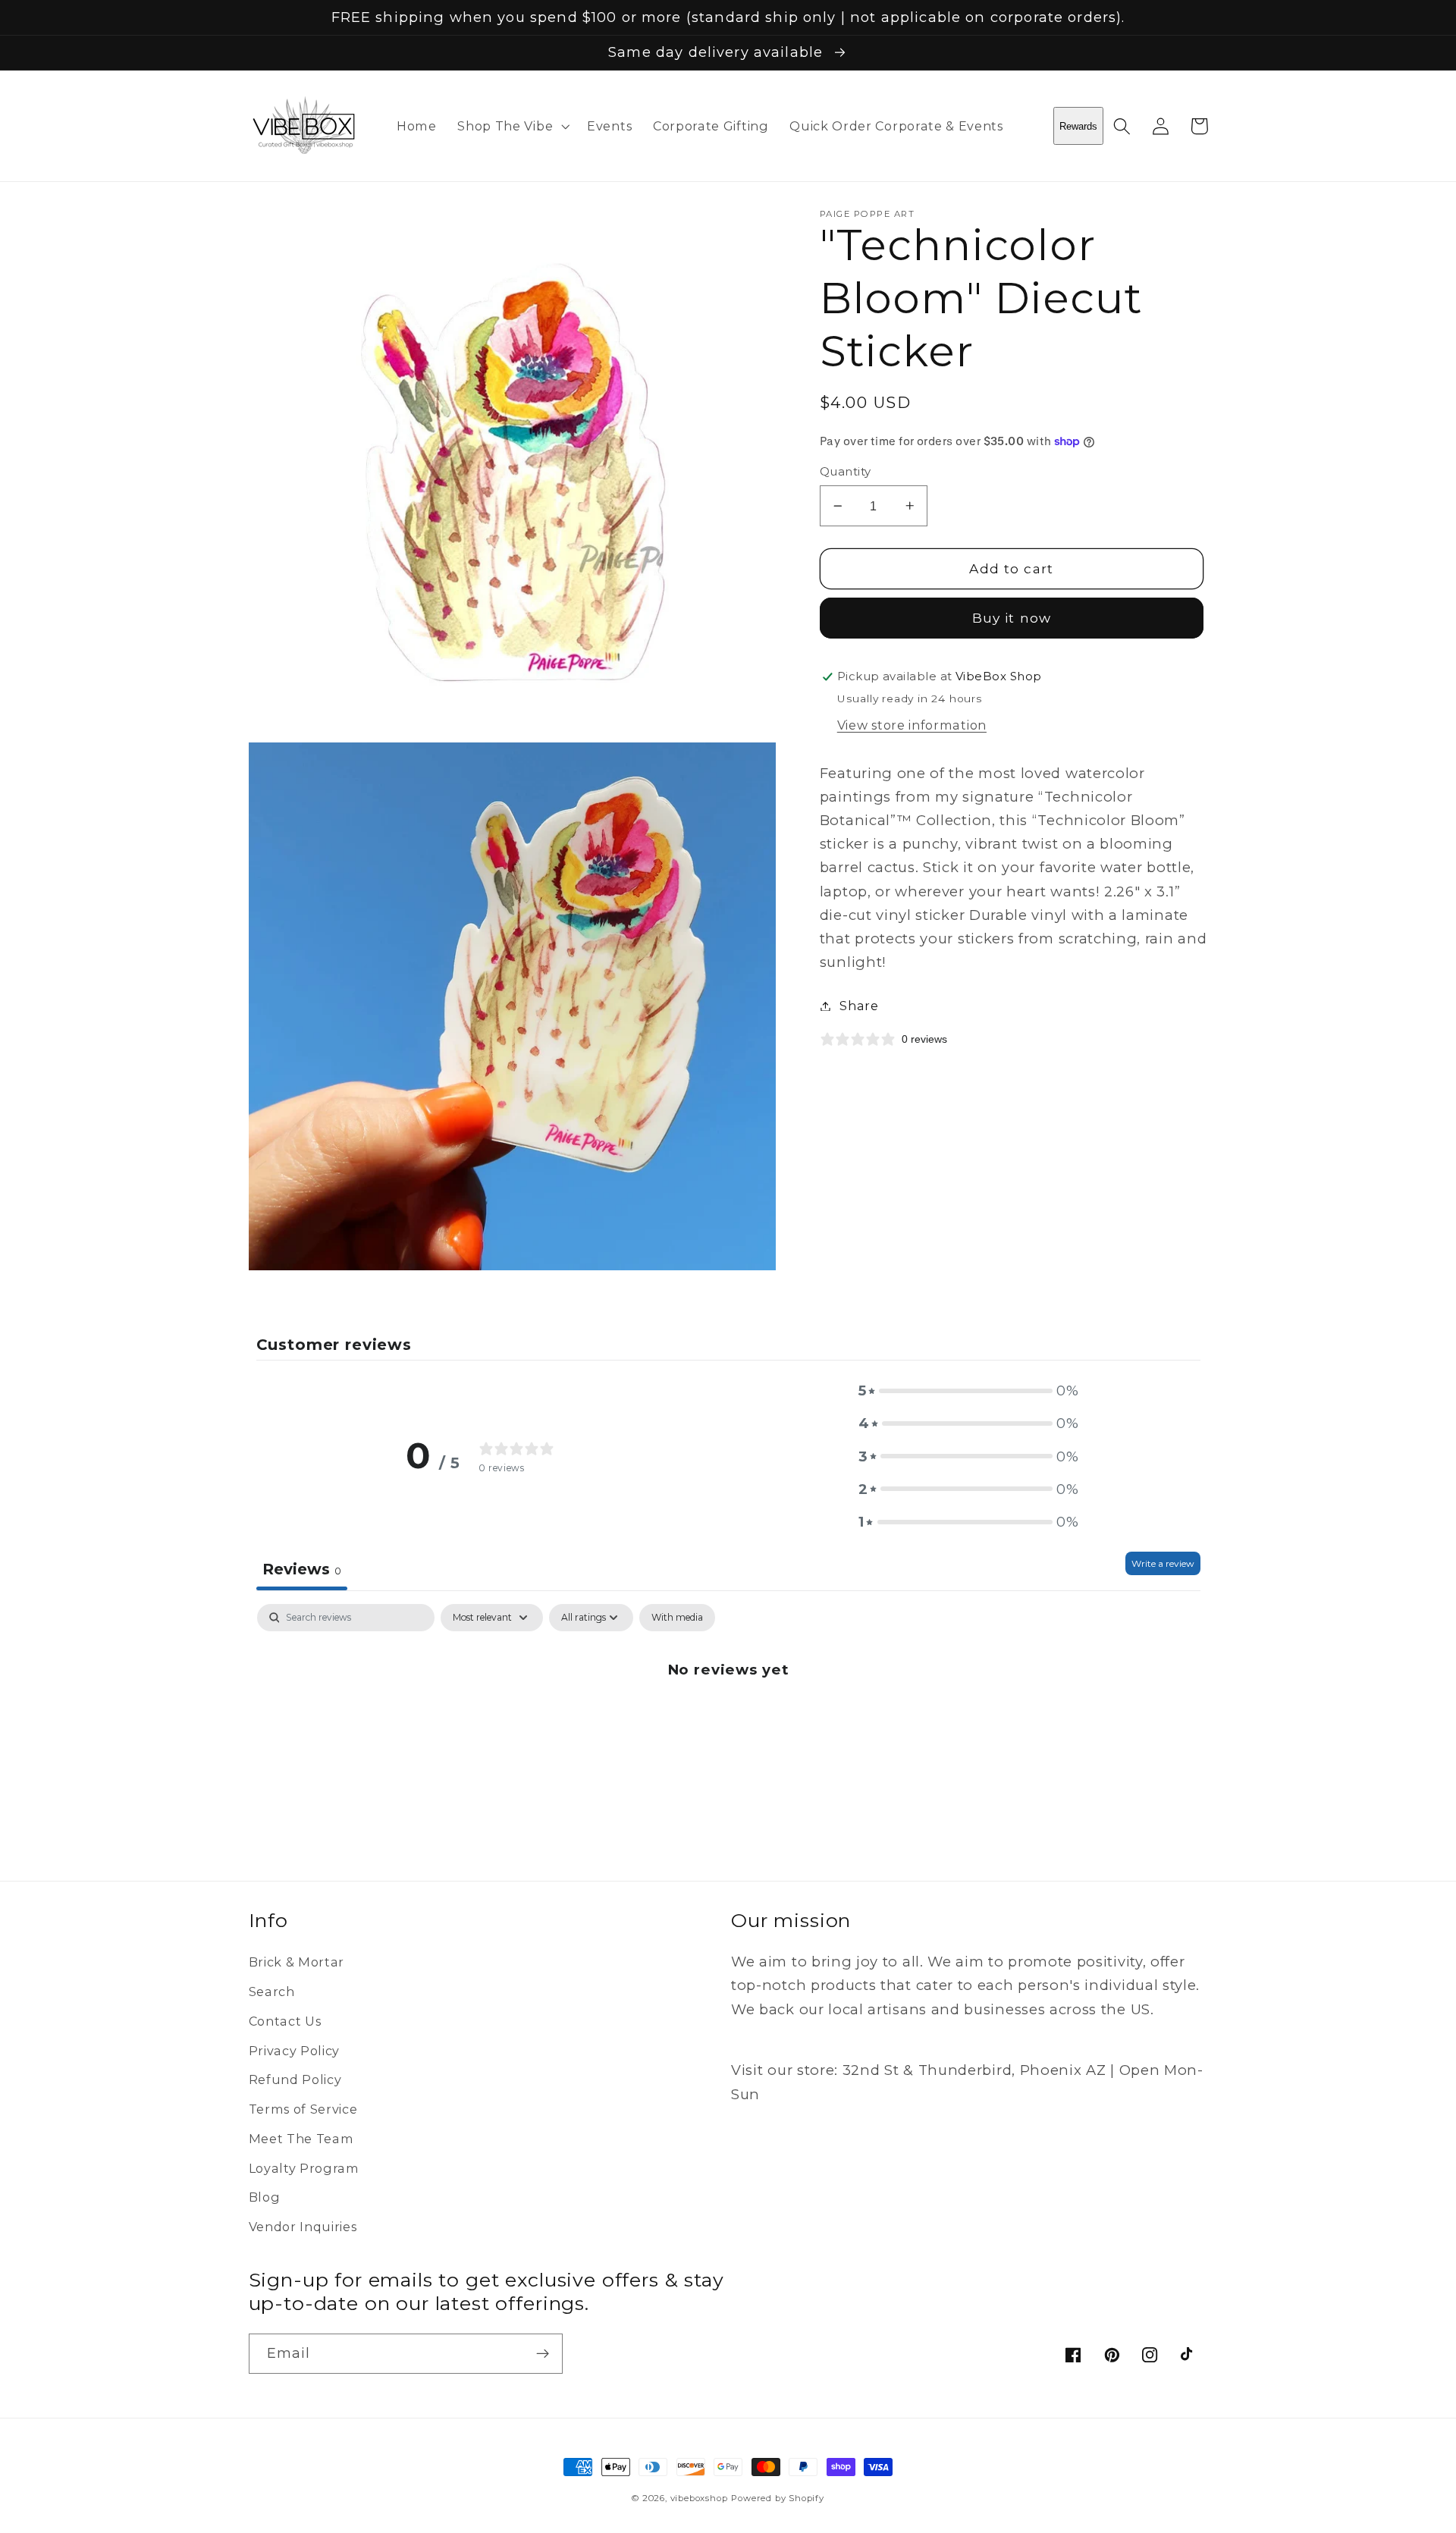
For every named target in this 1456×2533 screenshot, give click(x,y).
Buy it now (1012, 618)
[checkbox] (677, 1618)
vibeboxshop (699, 2498)
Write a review (1163, 1563)
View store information (912, 724)
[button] (511, 126)
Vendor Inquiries (303, 2227)
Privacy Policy (295, 2051)
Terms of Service (303, 2109)
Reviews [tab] (302, 1569)
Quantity (846, 472)
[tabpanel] (728, 1720)
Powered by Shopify (778, 2498)
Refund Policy (295, 2079)
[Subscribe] (543, 2354)
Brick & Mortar (297, 1962)
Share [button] (859, 1006)
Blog (265, 2197)
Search (272, 1992)
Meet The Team (301, 2139)
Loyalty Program (304, 2168)
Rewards (1078, 126)
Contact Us (285, 2021)
